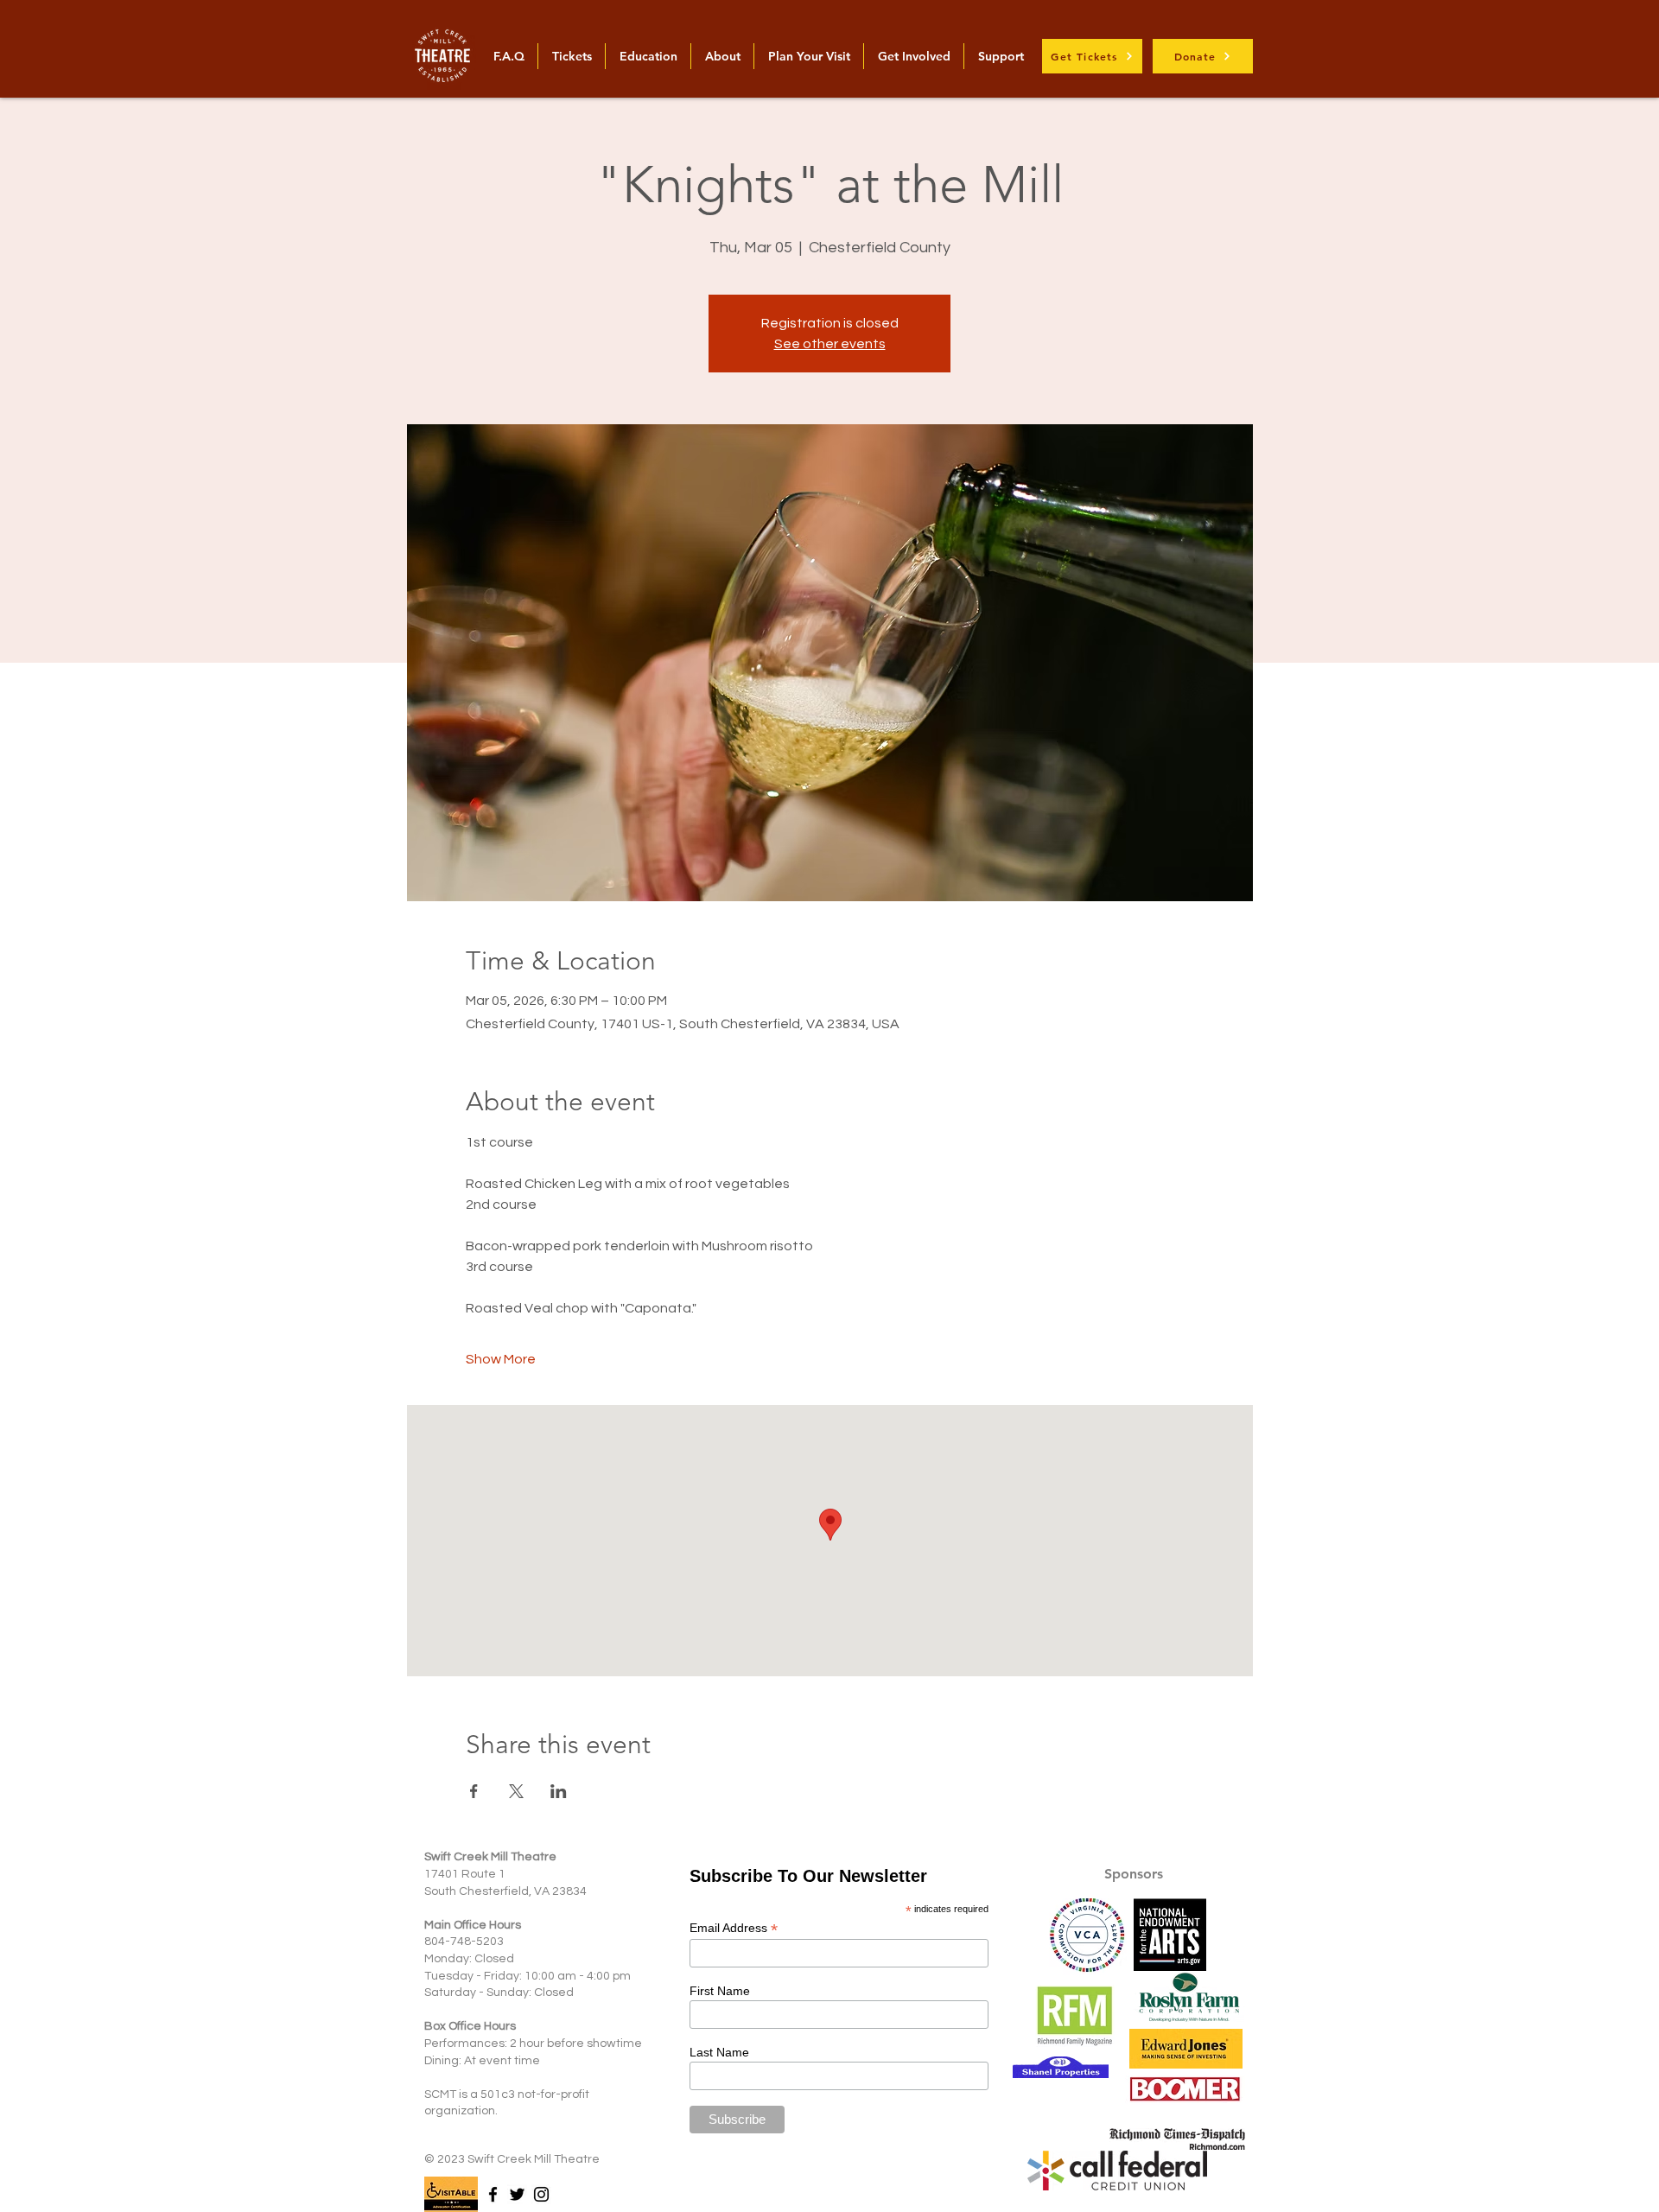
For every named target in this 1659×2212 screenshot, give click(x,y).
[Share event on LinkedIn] (559, 1791)
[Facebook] (493, 2194)
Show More (501, 1359)
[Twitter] (517, 2194)
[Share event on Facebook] (474, 1791)
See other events (830, 344)
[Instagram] (541, 2194)
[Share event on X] (516, 1791)
